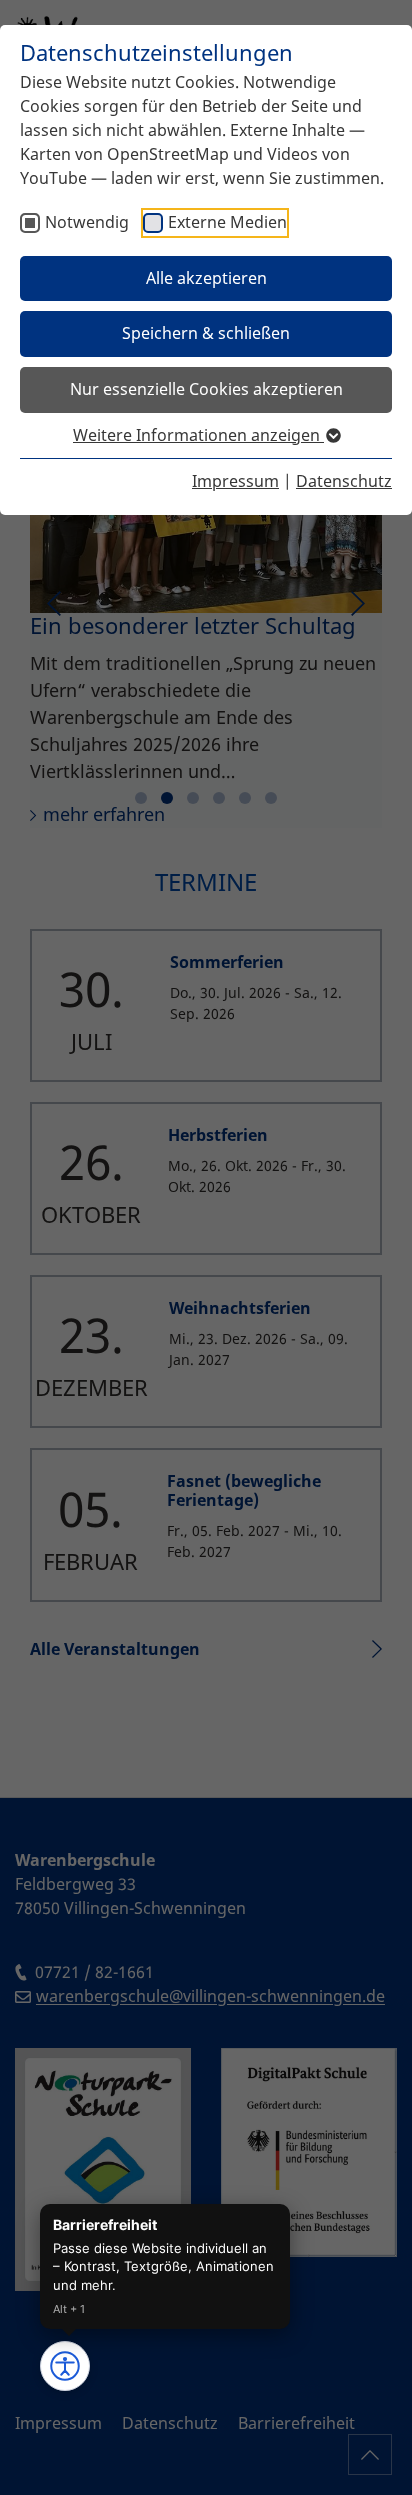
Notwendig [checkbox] (87, 222)
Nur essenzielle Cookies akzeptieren (206, 389)
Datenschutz (344, 481)
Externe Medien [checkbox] (227, 222)
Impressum (235, 481)
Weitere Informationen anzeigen (198, 435)
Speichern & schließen (206, 333)
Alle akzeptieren (206, 278)
